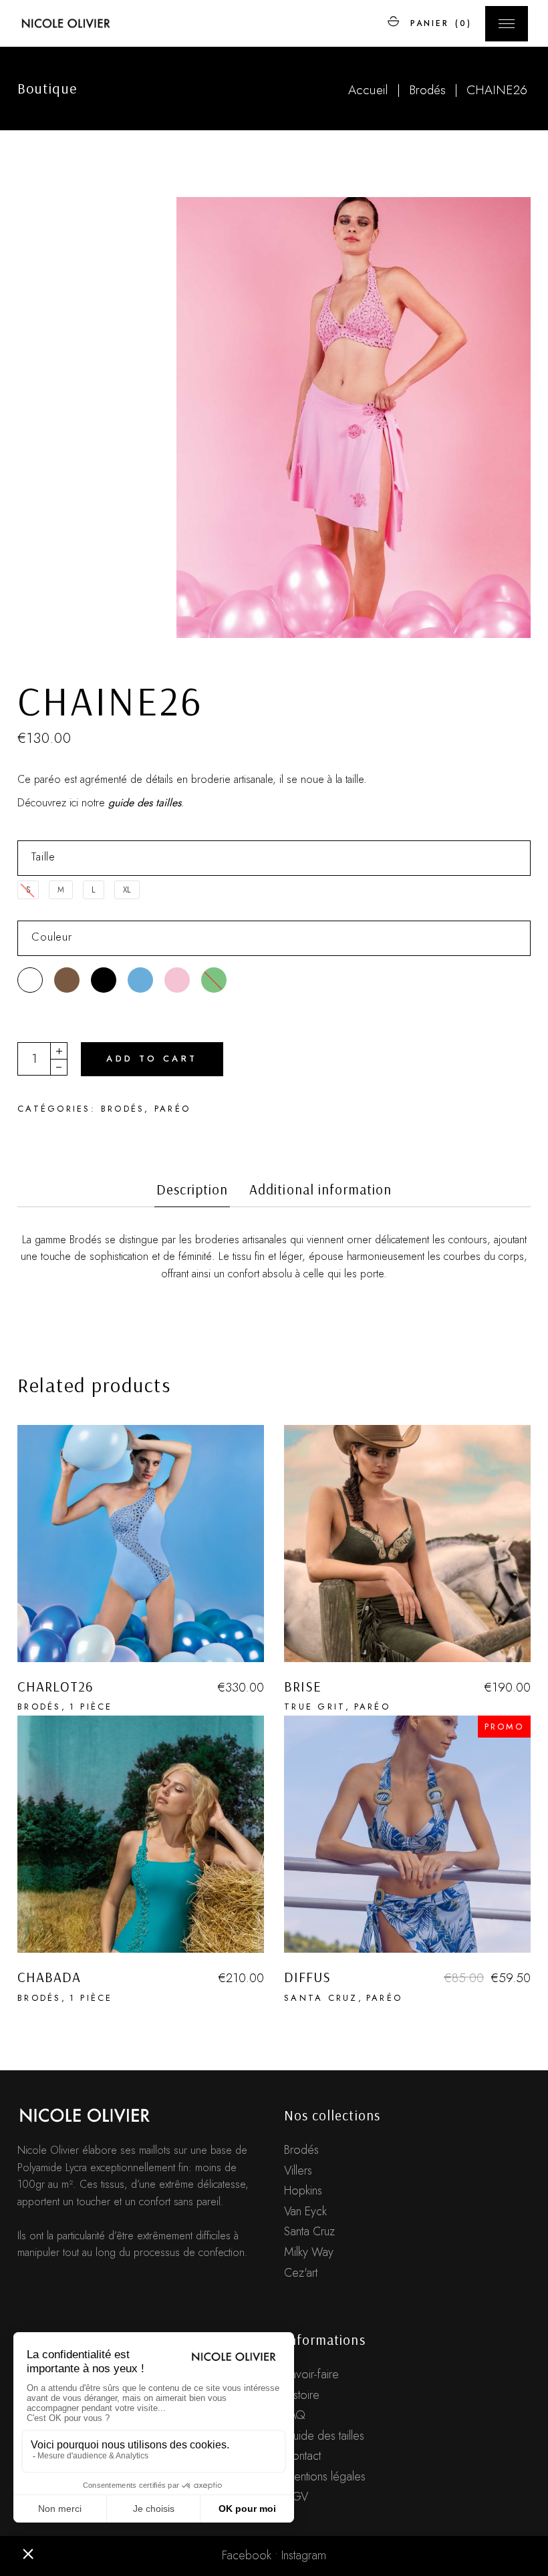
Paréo (172, 1109)
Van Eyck (305, 2211)
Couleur (52, 937)
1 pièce (91, 1707)
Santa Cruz (321, 1998)
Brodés (123, 1109)
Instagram (304, 2555)
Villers (298, 2170)
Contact (302, 2456)
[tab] (192, 1194)
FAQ (295, 2415)
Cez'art (301, 2273)
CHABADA (49, 1977)
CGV (296, 2497)
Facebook (247, 2555)
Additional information (320, 1189)
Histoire (302, 2395)
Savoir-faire (311, 2374)
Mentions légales (325, 2476)
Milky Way (309, 2252)
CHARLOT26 (55, 1686)
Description (192, 1189)
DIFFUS (307, 1977)
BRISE (303, 1686)
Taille (43, 856)
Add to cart (152, 1059)
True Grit (315, 1707)
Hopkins (303, 2191)
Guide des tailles (324, 2436)
